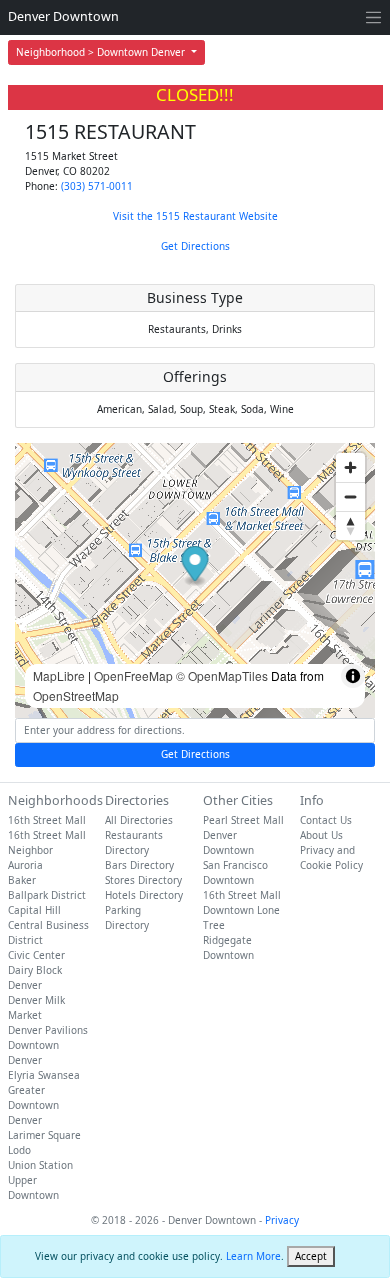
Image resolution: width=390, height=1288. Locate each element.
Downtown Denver (33, 1052)
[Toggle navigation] (373, 17)
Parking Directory (127, 917)
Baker (22, 880)
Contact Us (326, 820)
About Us (321, 835)
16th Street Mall (47, 820)
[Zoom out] (350, 496)
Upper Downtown (33, 1187)
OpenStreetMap (76, 695)
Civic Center (36, 955)
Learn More (253, 1256)
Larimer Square (44, 1135)
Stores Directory (143, 880)
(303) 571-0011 (97, 186)
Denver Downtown (63, 16)
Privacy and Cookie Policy (331, 857)
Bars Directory (139, 865)
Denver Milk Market (36, 1007)
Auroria (25, 865)
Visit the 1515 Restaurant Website (195, 216)
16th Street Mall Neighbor (47, 842)
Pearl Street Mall (243, 820)
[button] (195, 566)
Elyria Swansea (44, 1075)
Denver (25, 985)
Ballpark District (47, 895)
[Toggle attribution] (353, 676)
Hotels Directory (144, 895)
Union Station (40, 1165)
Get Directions (195, 246)
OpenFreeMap (133, 675)
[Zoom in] (350, 467)
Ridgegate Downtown (228, 947)
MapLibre (59, 675)
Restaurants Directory (134, 842)
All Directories (139, 820)
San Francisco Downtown (235, 872)
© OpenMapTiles (222, 675)
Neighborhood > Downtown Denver (102, 52)
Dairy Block (35, 970)
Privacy (282, 1220)
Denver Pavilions (48, 1030)
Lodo (19, 1150)
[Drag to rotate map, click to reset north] (350, 525)
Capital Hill (34, 910)
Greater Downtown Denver (33, 1105)
